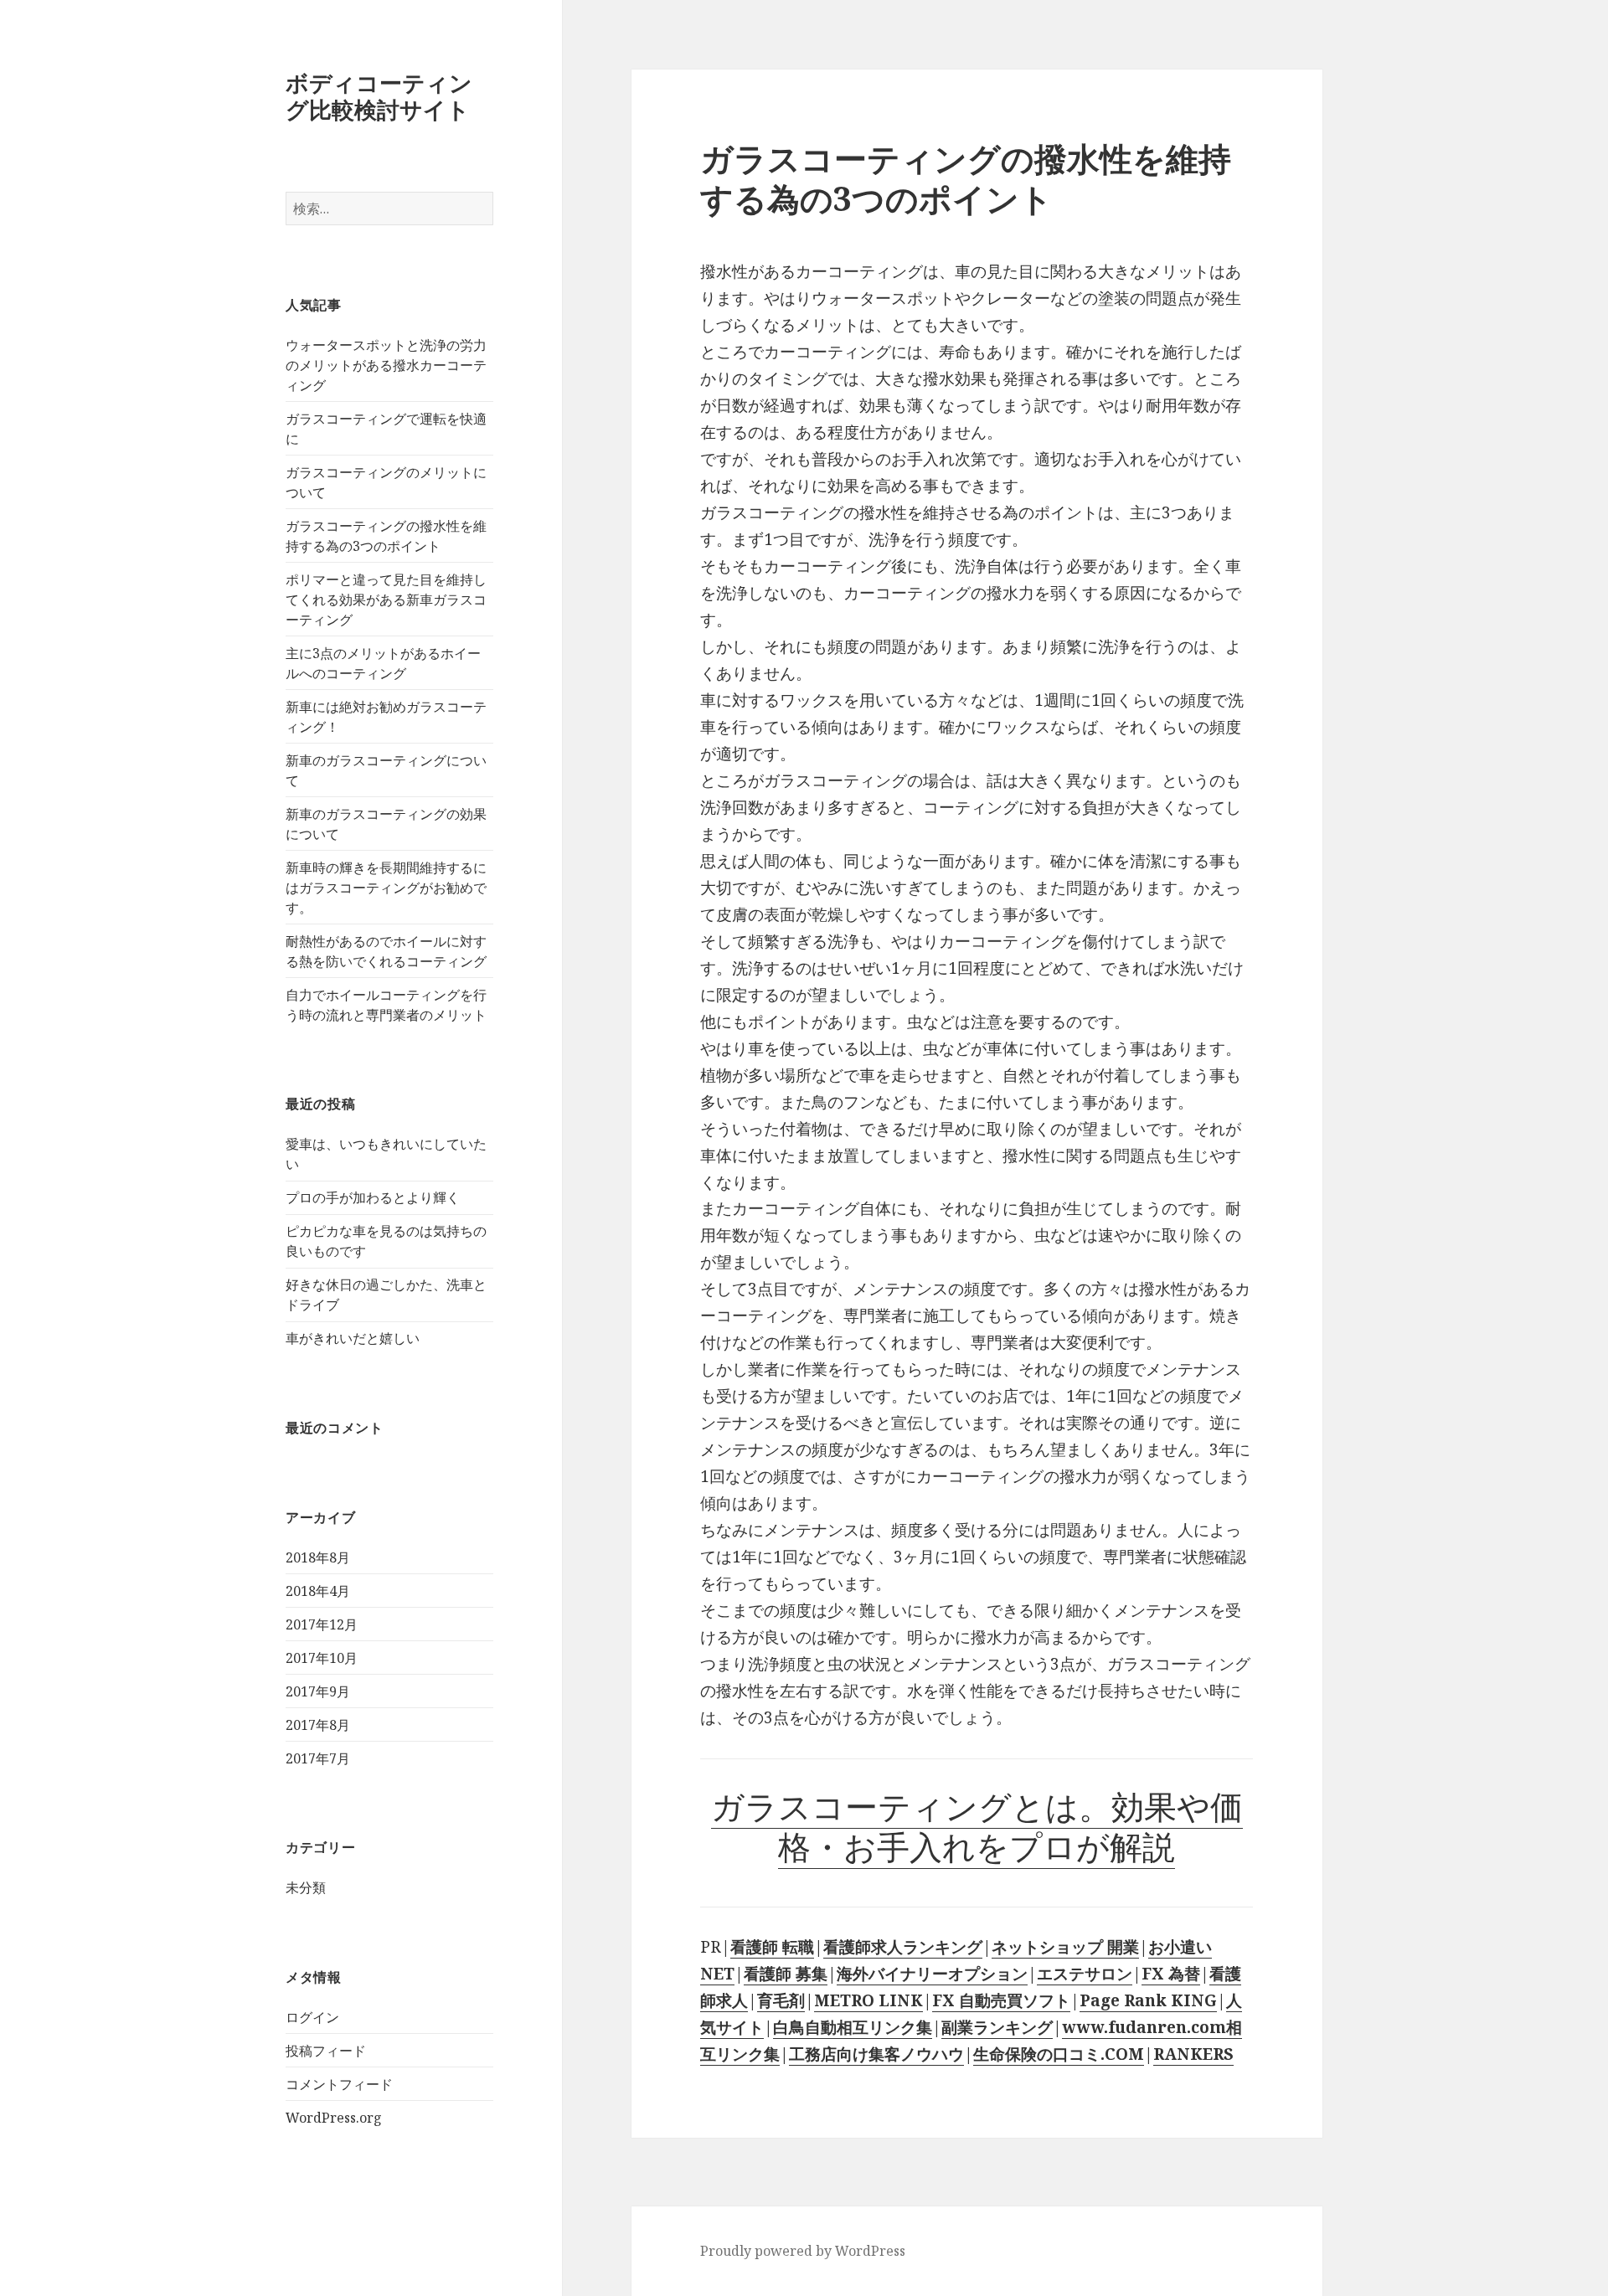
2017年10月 (322, 1658)
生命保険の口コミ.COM (1059, 2054)
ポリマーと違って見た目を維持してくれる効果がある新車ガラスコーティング (386, 600)
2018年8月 (318, 1557)
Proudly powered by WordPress (803, 2251)
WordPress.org (334, 2118)
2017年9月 (318, 1691)
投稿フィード (326, 2051)
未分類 (306, 1887)
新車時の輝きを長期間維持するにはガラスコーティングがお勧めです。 (386, 888)
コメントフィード (339, 2084)
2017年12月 (322, 1624)
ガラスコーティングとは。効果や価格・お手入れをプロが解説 (977, 1826)
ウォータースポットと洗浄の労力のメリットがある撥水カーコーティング (386, 365)
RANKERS (1193, 2054)
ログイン (312, 2017)
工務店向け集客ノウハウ (876, 2054)
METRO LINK (868, 2000)
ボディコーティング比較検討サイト (379, 96)
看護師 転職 (772, 1947)
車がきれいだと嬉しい (353, 1338)
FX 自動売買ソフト (1001, 2000)
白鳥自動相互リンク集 (853, 2027)
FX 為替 (1171, 1974)
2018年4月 (318, 1591)
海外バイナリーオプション (932, 1974)
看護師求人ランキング (903, 1947)
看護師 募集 (786, 1974)
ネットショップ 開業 (1065, 1947)
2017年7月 (318, 1758)
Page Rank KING (1148, 2000)
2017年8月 (318, 1725)
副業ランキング (997, 2027)
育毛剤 (781, 2000)
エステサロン (1085, 1974)
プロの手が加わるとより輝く (373, 1197)
